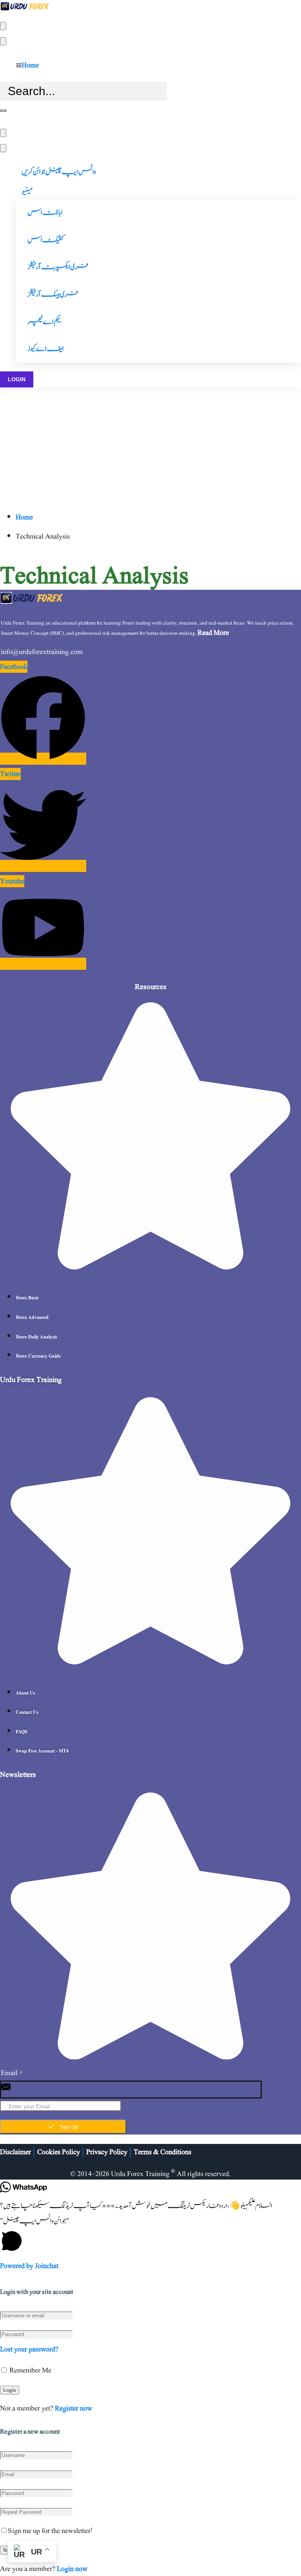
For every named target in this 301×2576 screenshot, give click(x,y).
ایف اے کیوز (46, 349)
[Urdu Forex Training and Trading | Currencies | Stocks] (24, 10)
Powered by (29, 2266)
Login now (72, 2569)
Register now (73, 2408)
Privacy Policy (107, 2152)
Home (30, 65)
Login (17, 379)
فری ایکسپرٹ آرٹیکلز (58, 267)
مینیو (27, 192)
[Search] (3, 110)
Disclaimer (15, 2152)
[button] (150, 2236)
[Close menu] (3, 41)
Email (12, 2073)
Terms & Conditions (162, 2152)
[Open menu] (3, 26)
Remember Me (30, 2370)
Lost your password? (29, 2349)
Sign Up (68, 2127)
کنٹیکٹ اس (46, 240)
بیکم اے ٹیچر (44, 322)
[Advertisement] (150, 446)
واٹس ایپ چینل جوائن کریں (59, 172)
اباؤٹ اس (45, 213)
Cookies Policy (59, 2152)
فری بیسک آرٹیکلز (53, 295)
